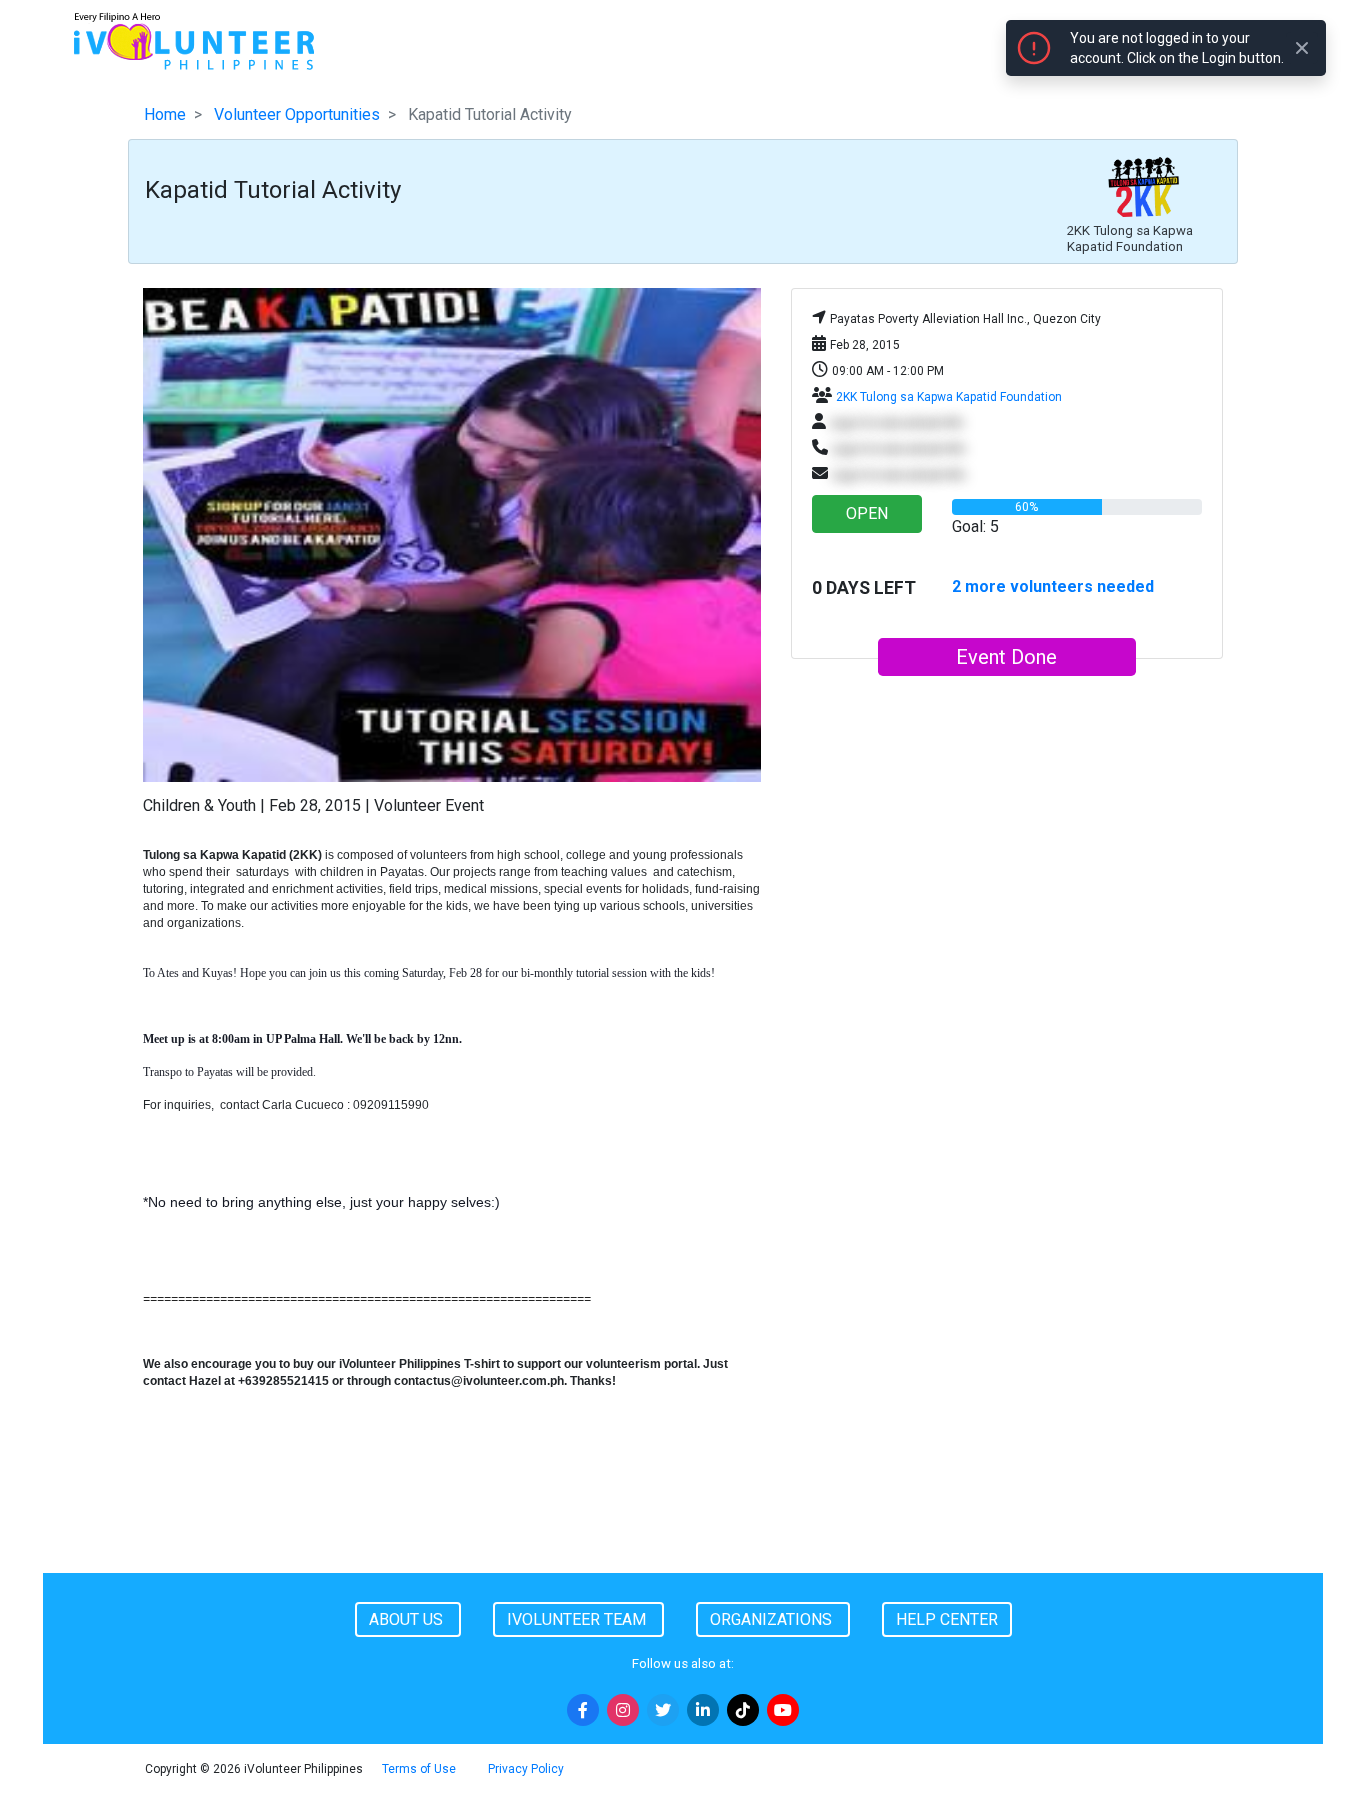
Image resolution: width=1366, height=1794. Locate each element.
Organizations (773, 1619)
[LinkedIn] (703, 1710)
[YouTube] (783, 1710)
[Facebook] (583, 1710)
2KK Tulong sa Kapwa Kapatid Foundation (949, 397)
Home (165, 114)
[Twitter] (663, 1710)
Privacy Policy (526, 1769)
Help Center (947, 1619)
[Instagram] (623, 1710)
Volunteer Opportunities (297, 114)
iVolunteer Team (578, 1619)
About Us (408, 1619)
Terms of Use (419, 1769)
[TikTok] (743, 1710)
